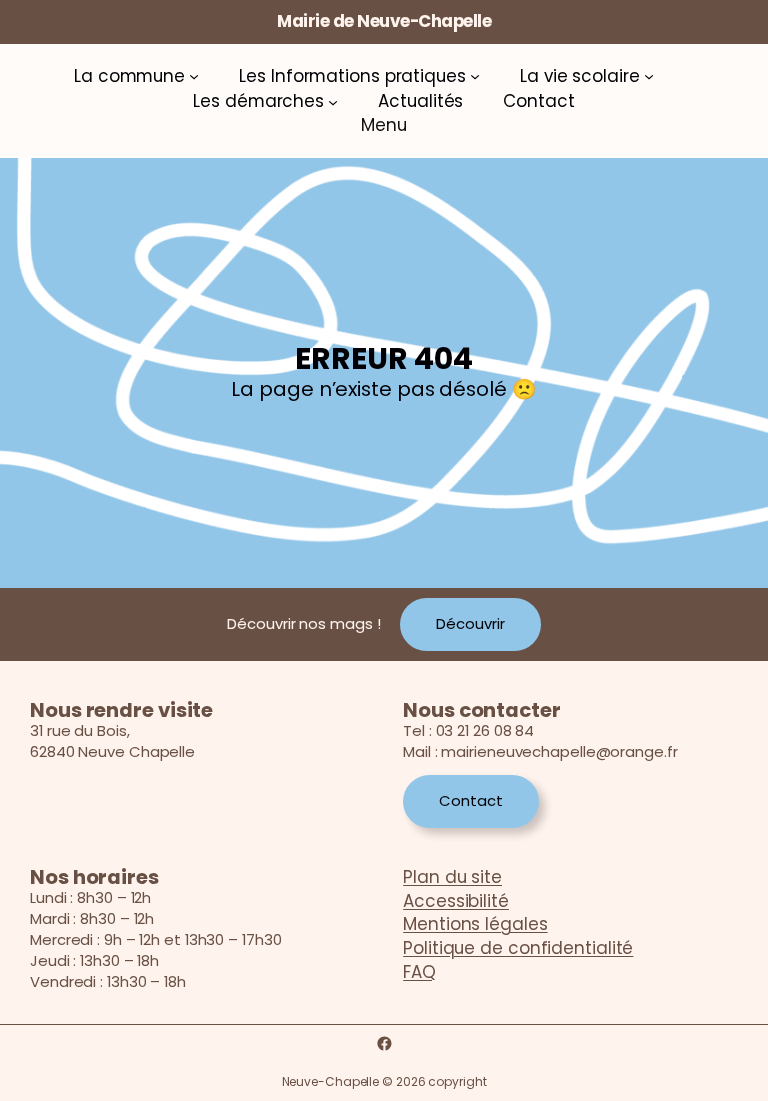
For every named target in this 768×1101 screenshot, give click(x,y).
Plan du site (452, 877)
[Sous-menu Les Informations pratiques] (475, 76)
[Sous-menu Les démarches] (333, 102)
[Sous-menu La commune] (194, 76)
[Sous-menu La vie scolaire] (649, 76)
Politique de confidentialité (518, 948)
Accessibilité (456, 901)
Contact (470, 800)
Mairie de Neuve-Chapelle (384, 21)
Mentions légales (475, 924)
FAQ (419, 972)
